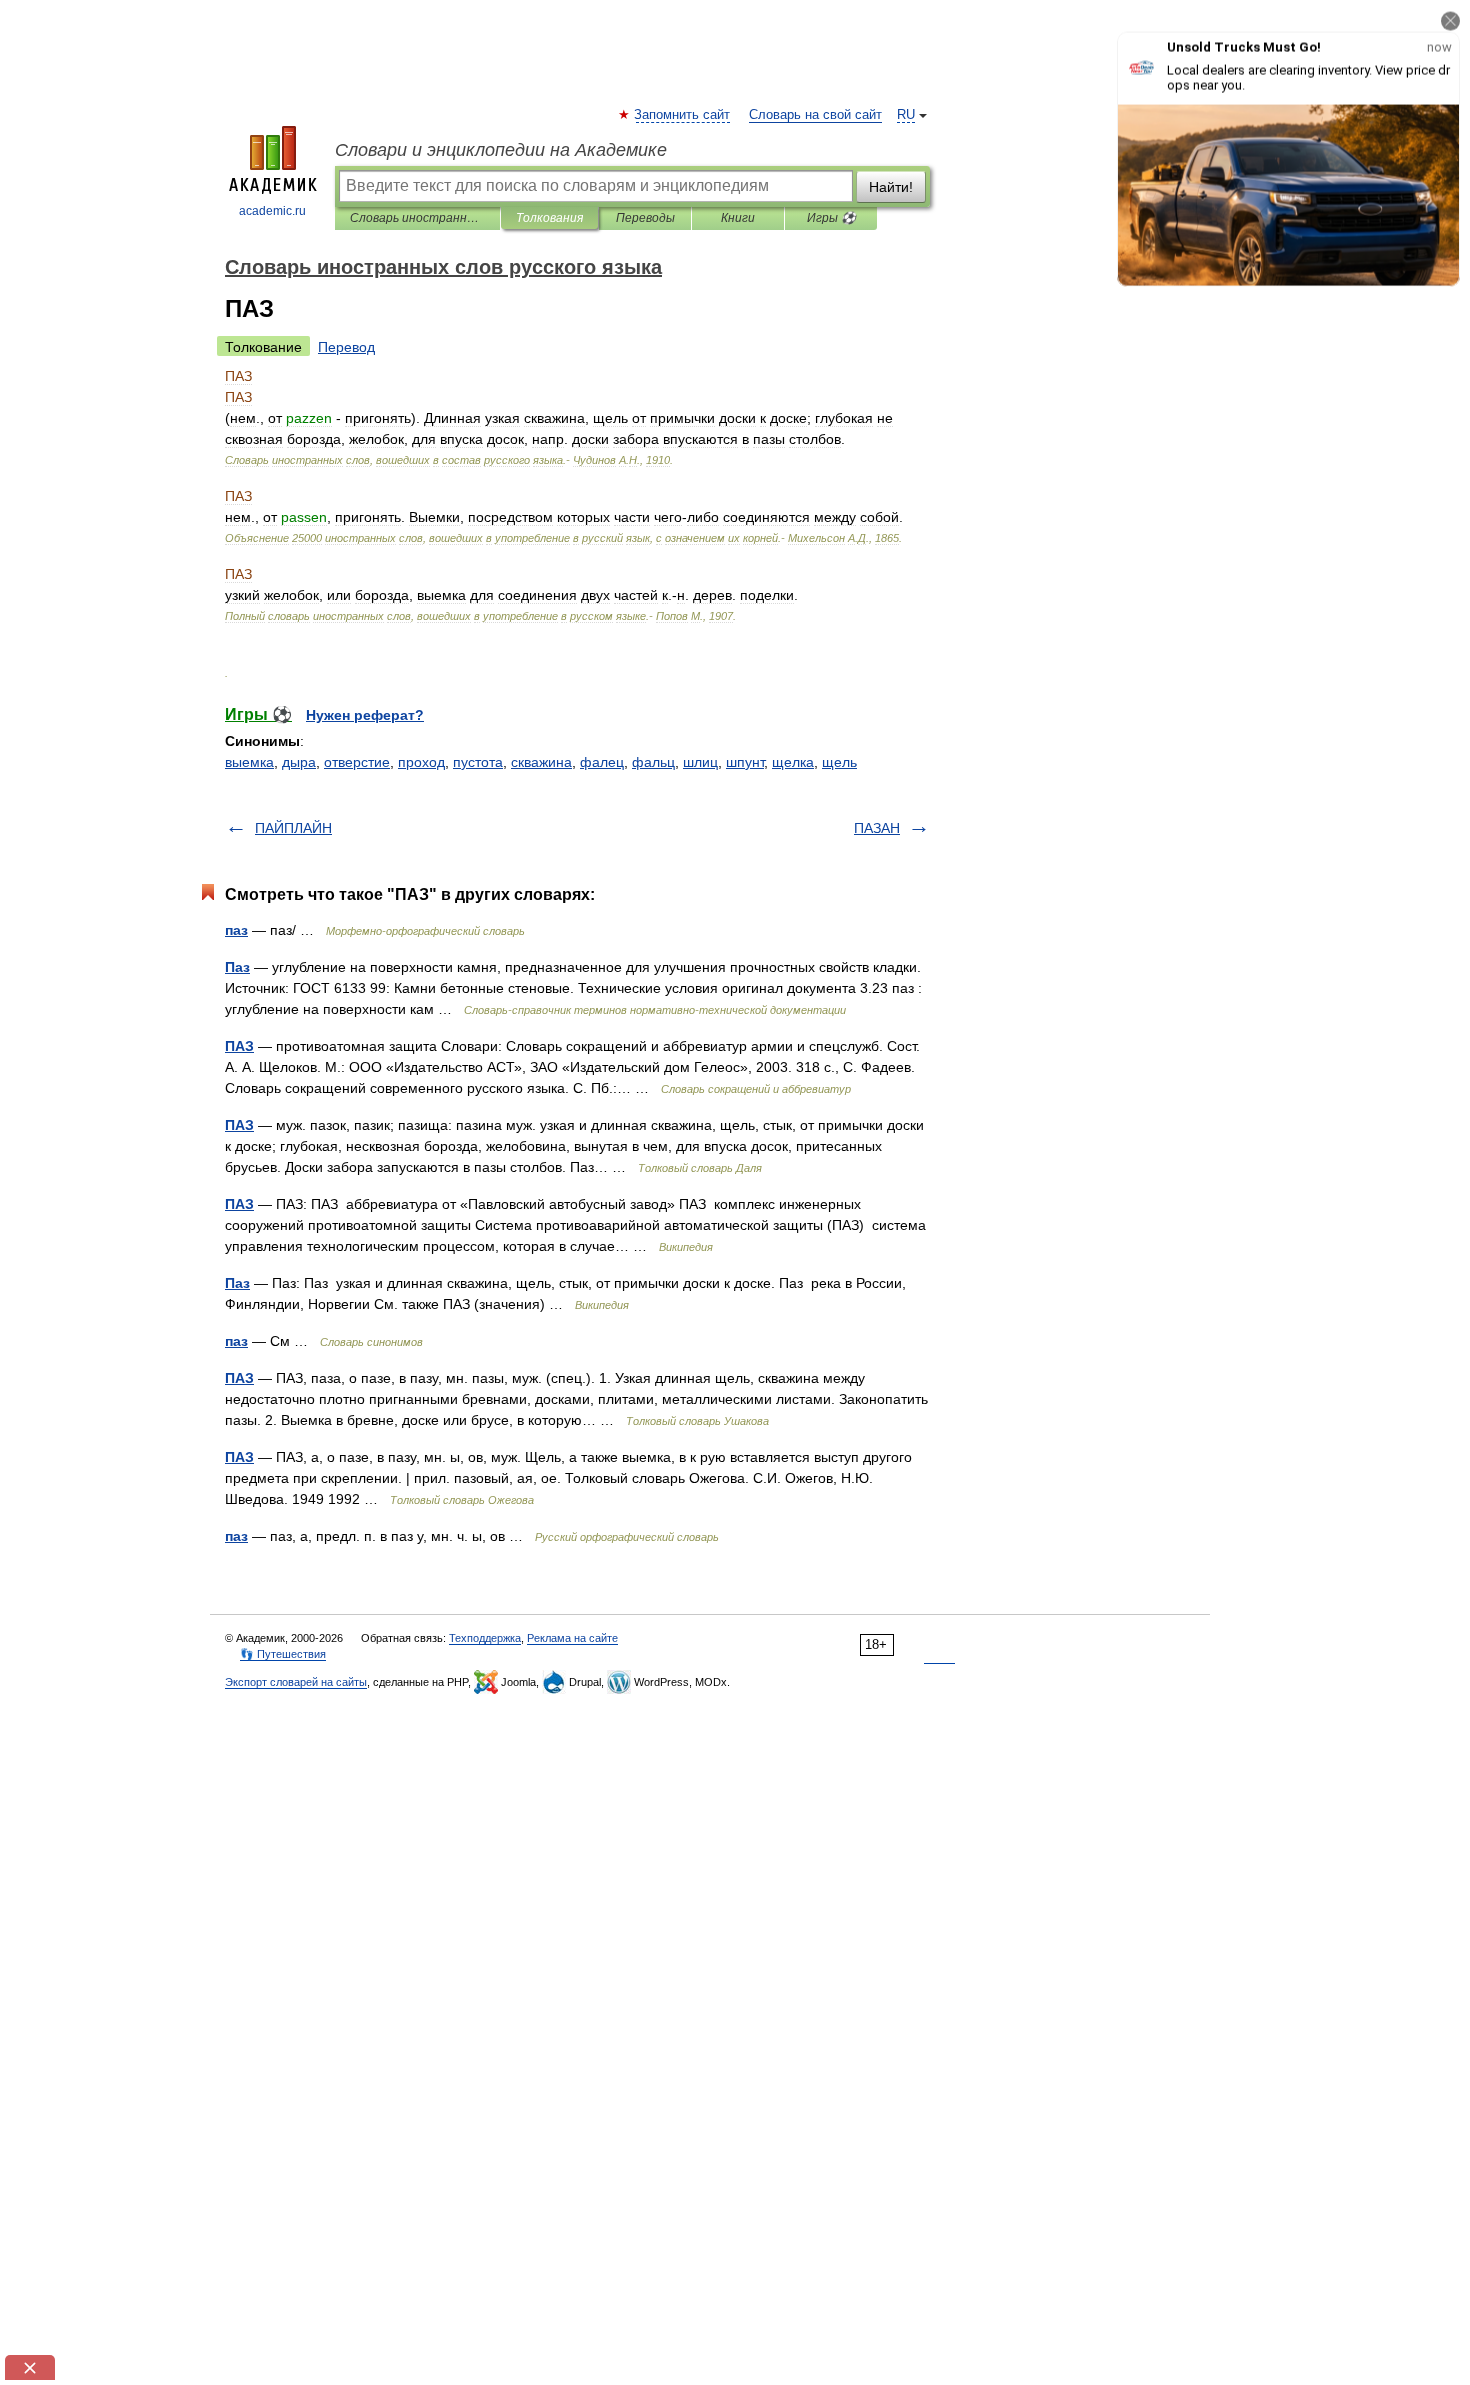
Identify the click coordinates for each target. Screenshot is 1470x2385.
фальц (653, 762)
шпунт (745, 762)
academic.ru (272, 211)
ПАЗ (239, 1046)
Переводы (645, 218)
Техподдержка (485, 1638)
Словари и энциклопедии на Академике (501, 150)
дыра (299, 762)
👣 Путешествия (283, 1654)
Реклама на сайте (572, 1638)
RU (906, 115)
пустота (478, 762)
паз (236, 930)
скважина (541, 762)
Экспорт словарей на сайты (296, 1682)
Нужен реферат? (365, 715)
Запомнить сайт (683, 115)
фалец (602, 762)
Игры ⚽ (831, 218)
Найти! (891, 187)
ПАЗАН (877, 828)
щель (839, 762)
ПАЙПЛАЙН (293, 828)
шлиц (700, 762)
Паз (237, 967)
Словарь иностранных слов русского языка (417, 218)
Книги (738, 218)
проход (421, 762)
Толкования (549, 218)
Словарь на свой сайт (815, 115)
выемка (249, 762)
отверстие (357, 762)
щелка (793, 762)
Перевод (346, 347)
